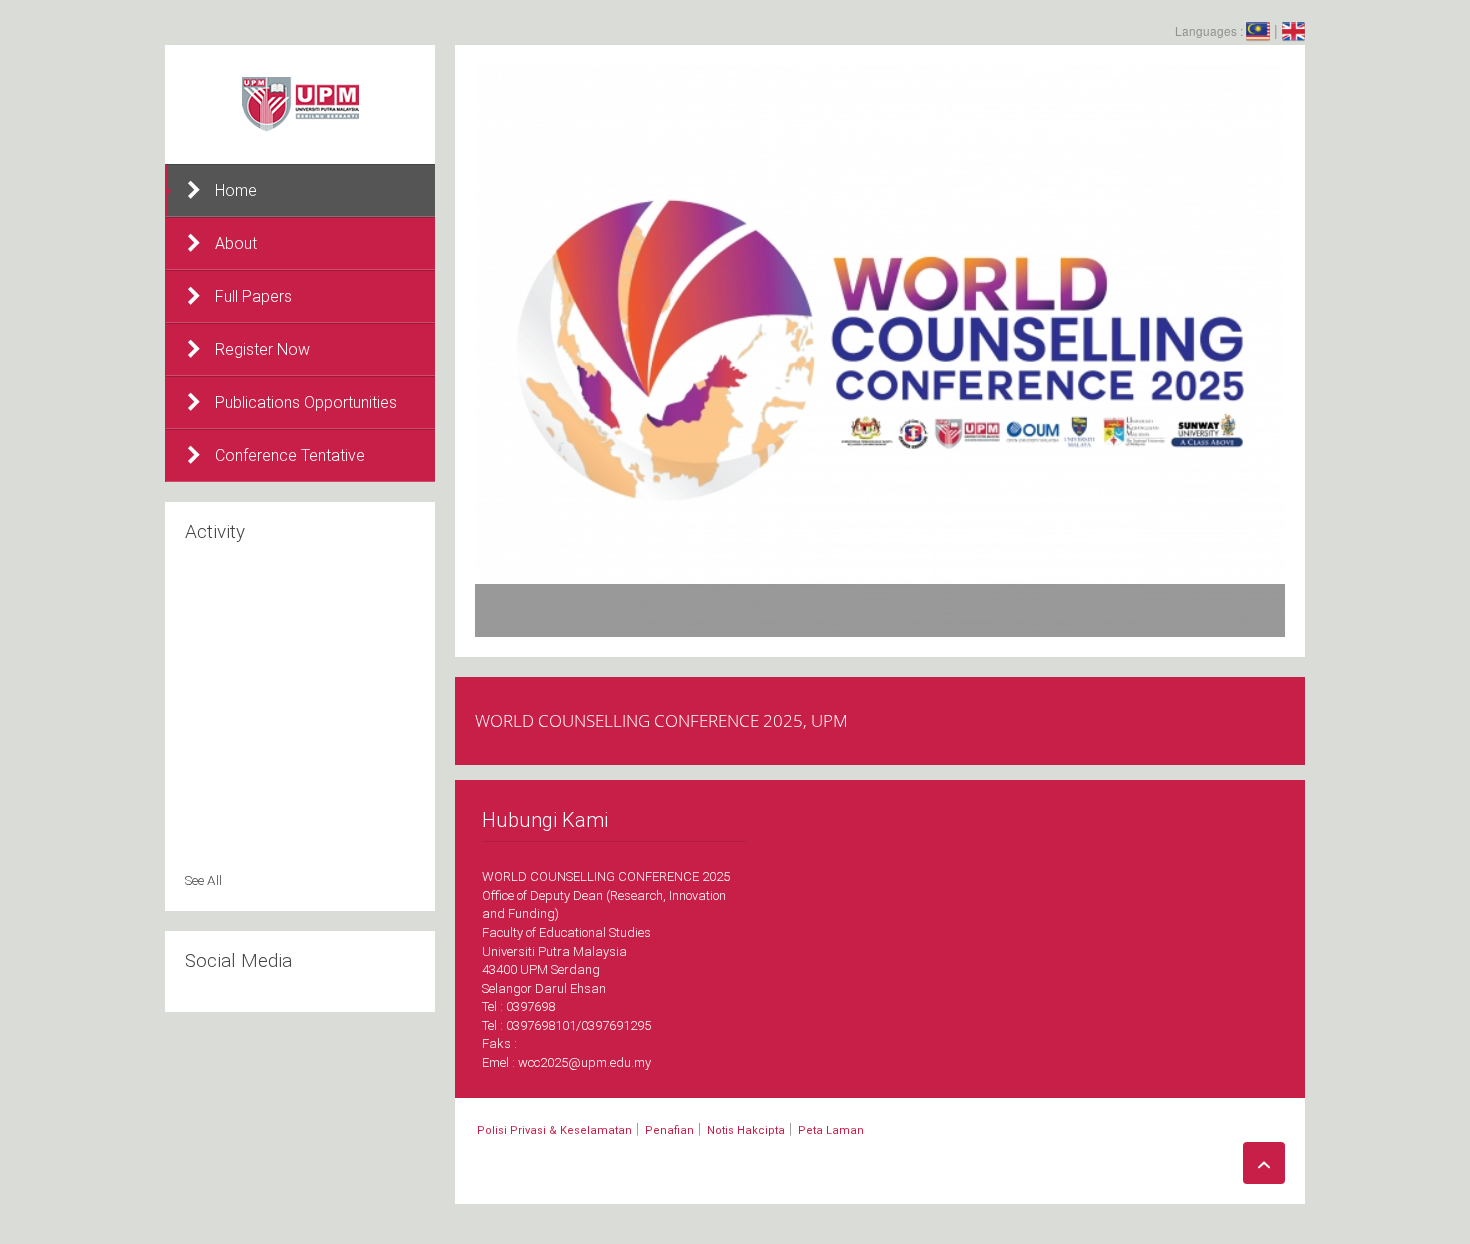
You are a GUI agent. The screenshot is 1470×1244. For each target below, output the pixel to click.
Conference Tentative (290, 455)
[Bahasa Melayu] (1258, 30)
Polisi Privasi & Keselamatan (554, 1130)
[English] (1293, 30)
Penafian (669, 1130)
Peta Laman (831, 1130)
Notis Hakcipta (746, 1130)
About (236, 243)
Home (236, 190)
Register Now (262, 349)
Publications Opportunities (306, 402)
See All (203, 880)
